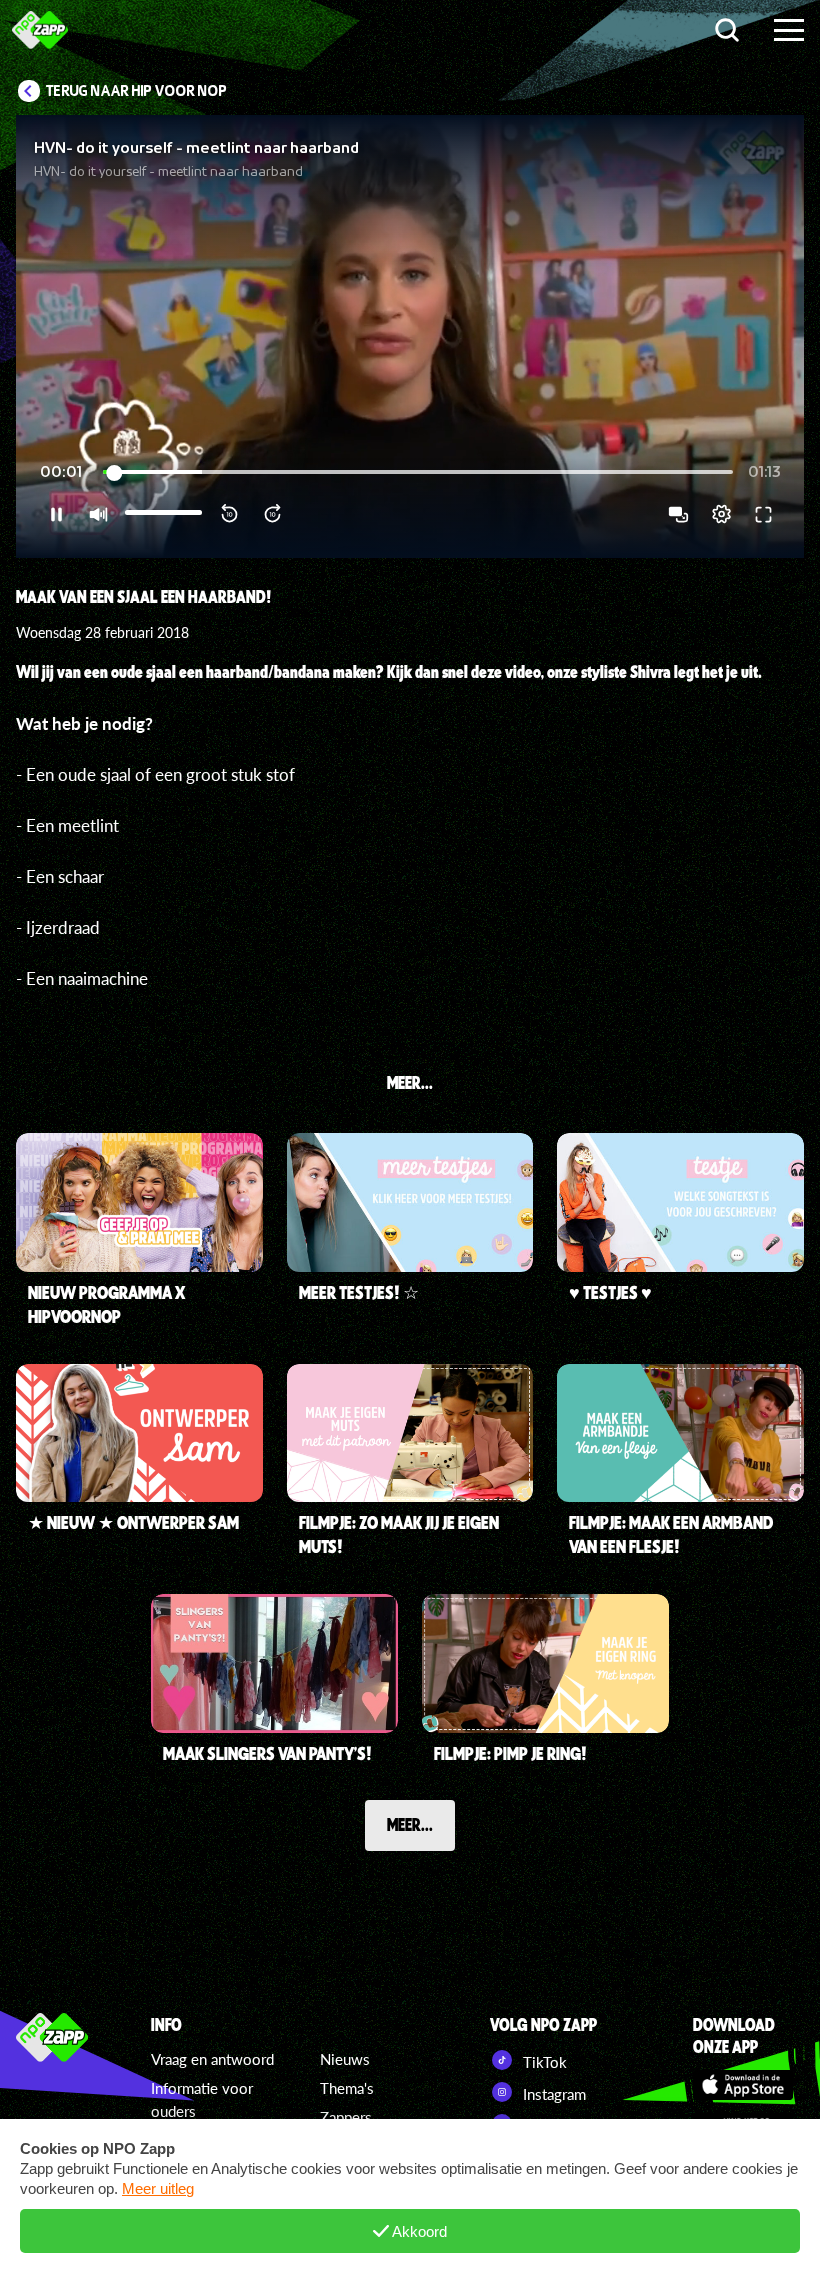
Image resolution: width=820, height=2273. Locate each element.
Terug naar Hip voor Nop (136, 91)
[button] (410, 336)
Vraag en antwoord (212, 2059)
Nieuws (345, 2059)
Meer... (410, 1824)
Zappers (346, 2117)
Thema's (347, 2088)
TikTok (543, 2062)
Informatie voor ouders (202, 2099)
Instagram (552, 2094)
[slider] (418, 472)
